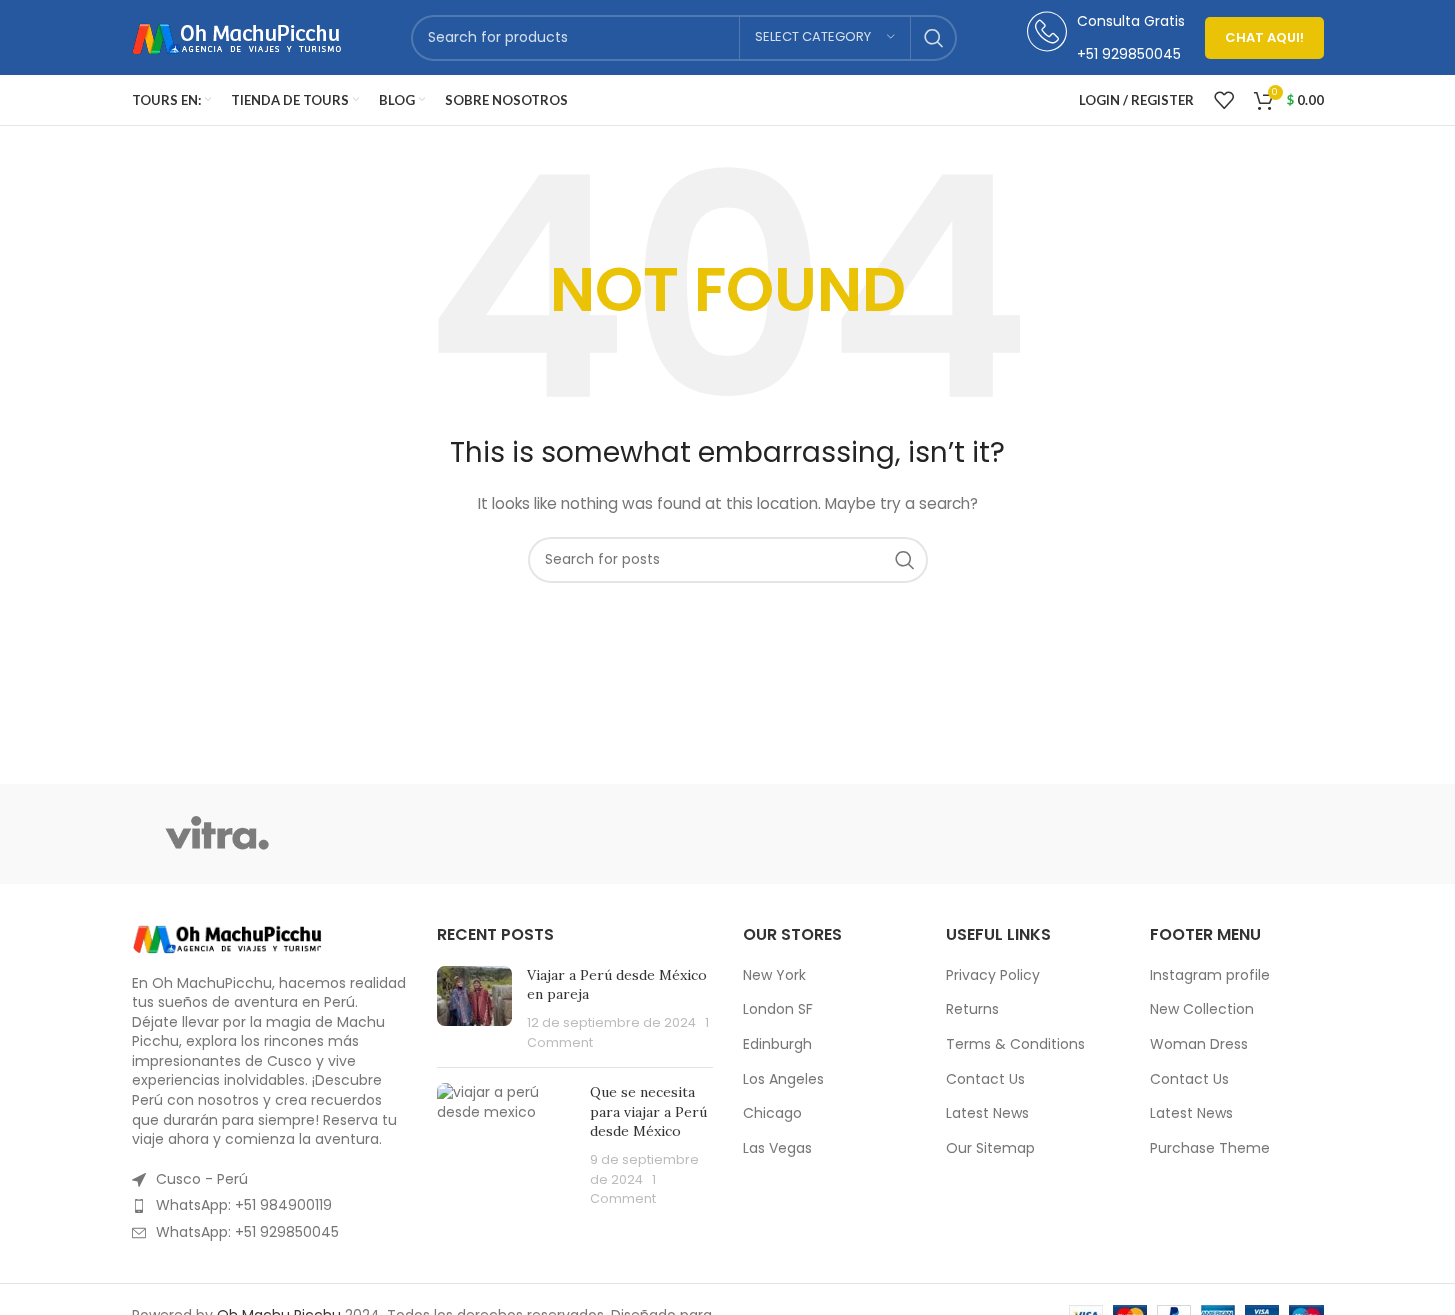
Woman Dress (1199, 1044)
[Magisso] (387, 834)
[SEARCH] (934, 38)
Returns (972, 1009)
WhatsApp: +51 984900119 (244, 1205)
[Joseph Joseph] (898, 834)
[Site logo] (236, 36)
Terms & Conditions (1015, 1044)
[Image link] (227, 937)
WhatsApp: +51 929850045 (247, 1232)
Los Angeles (783, 1079)
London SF (778, 1009)
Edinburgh (777, 1044)
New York (774, 975)
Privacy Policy (993, 975)
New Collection (1202, 1009)
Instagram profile (1210, 975)
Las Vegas (777, 1148)
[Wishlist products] (1224, 100)
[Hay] (1068, 834)
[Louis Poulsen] (557, 834)
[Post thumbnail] (474, 1009)
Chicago (772, 1113)
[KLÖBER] (727, 834)
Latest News (987, 1113)
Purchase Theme (1210, 1148)
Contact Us (985, 1079)
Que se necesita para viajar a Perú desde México (648, 1111)
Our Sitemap (990, 1148)
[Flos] (1238, 834)
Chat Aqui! (1264, 37)
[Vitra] (217, 834)
